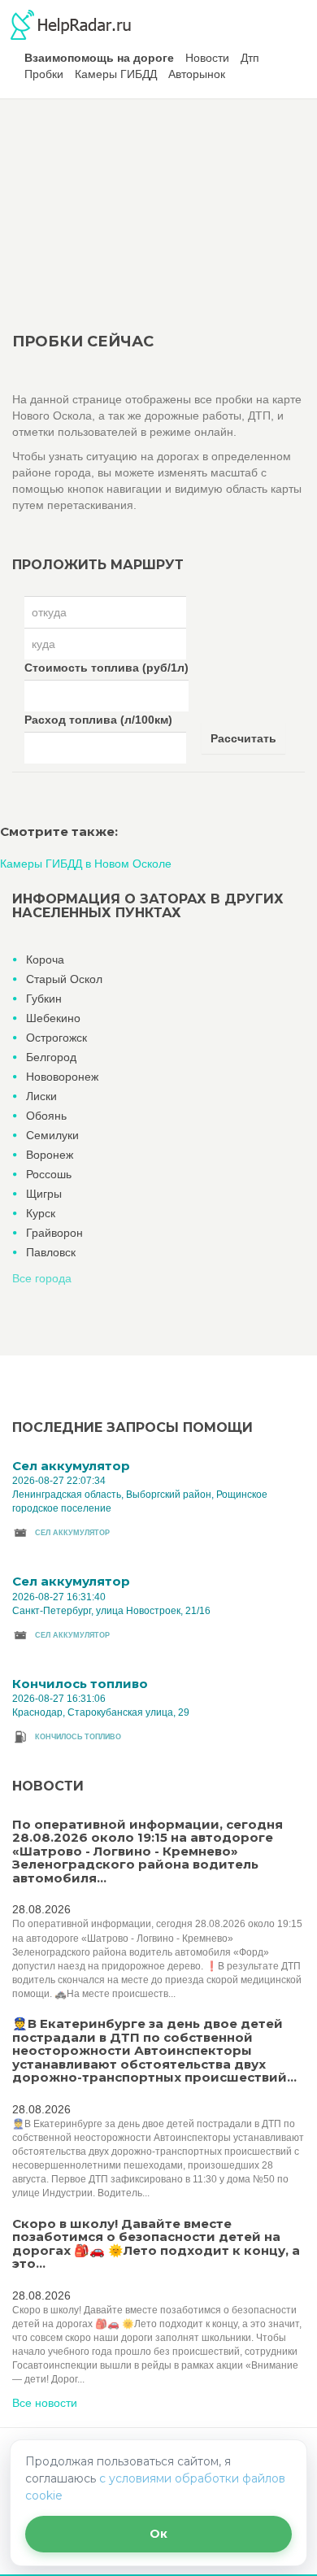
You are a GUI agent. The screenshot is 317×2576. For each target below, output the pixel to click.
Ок (158, 2534)
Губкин (44, 999)
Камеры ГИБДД (116, 74)
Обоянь (46, 1116)
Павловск (51, 1252)
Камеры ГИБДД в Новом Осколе (86, 864)
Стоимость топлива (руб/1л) (106, 668)
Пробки (44, 74)
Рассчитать (243, 738)
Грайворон (54, 1233)
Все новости (45, 2403)
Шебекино (53, 1018)
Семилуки (52, 1135)
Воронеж (50, 1155)
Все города (42, 1278)
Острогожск (56, 1038)
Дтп (250, 58)
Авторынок (197, 74)
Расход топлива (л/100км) (98, 720)
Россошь (49, 1174)
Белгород (51, 1057)
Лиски (41, 1096)
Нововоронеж (62, 1077)
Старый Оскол (64, 979)
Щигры (44, 1194)
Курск (41, 1213)
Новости (207, 58)
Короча (45, 959)
